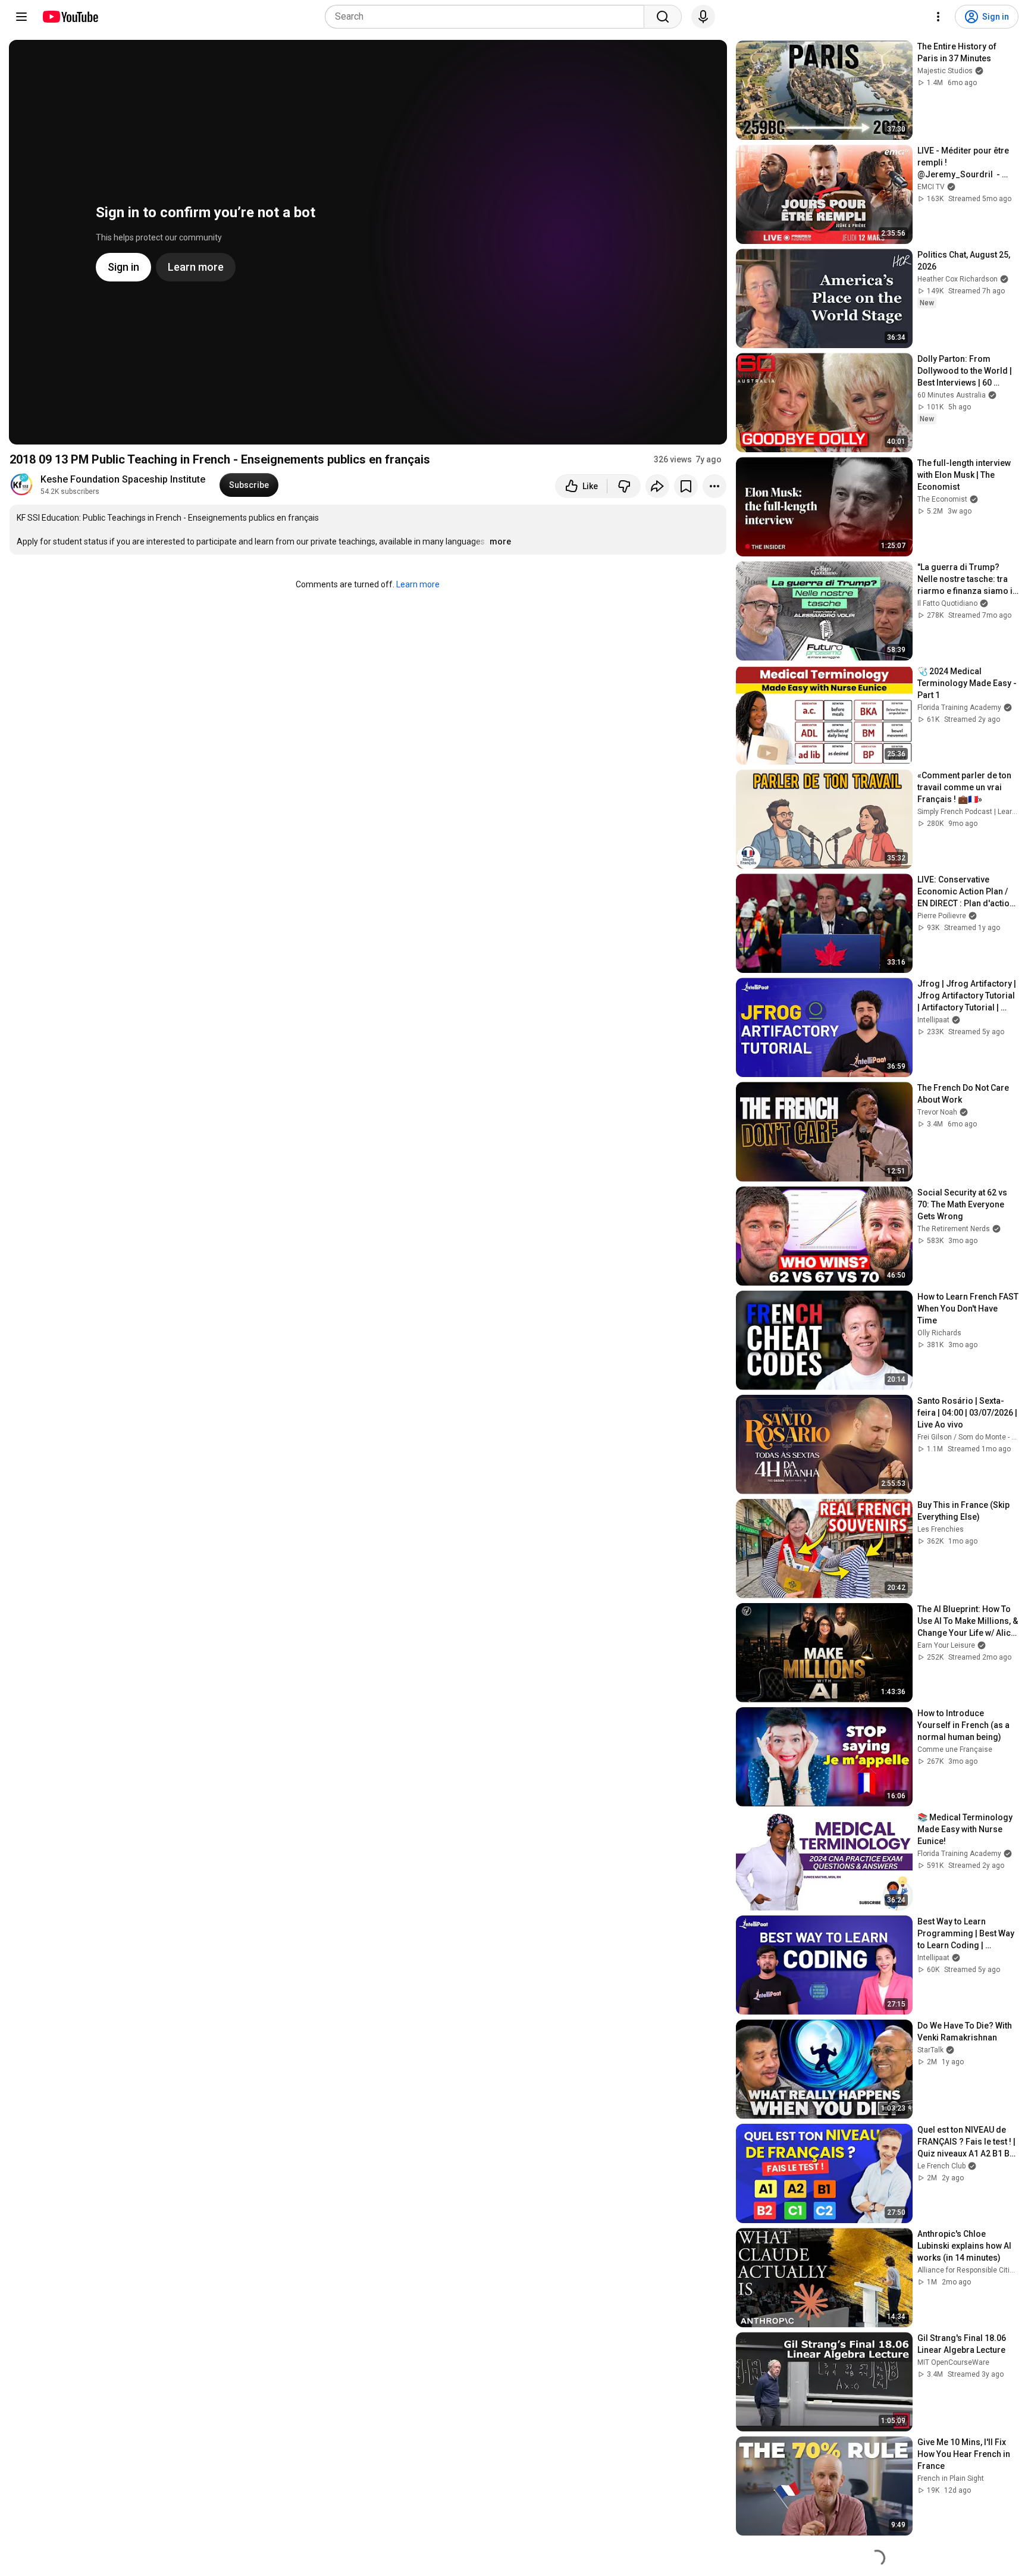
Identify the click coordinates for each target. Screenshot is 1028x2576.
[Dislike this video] (624, 486)
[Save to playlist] (686, 486)
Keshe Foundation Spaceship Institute (123, 479)
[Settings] (938, 17)
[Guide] (21, 17)
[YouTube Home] (70, 17)
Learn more (418, 584)
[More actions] (714, 486)
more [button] (500, 542)
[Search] (663, 17)
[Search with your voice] (703, 17)
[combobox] (488, 17)
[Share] (657, 486)
